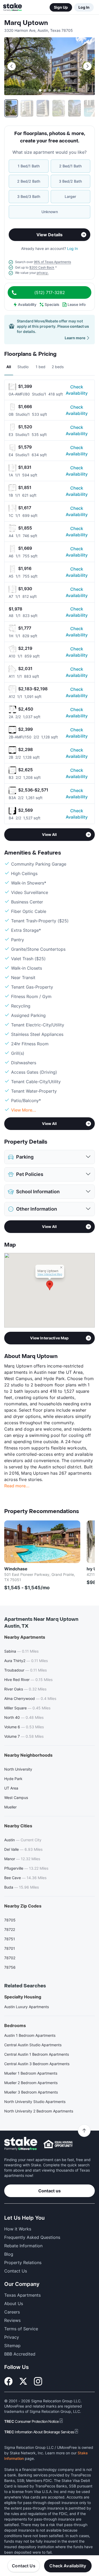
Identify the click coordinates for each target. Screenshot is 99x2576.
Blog (9, 2254)
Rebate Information (23, 2246)
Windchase (16, 1569)
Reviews (12, 2320)
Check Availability (77, 390)
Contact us (49, 2191)
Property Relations (23, 2263)
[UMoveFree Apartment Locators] (21, 2144)
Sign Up (61, 7)
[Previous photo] (12, 66)
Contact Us (24, 2566)
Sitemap (12, 2346)
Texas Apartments (22, 2295)
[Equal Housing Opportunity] (58, 2144)
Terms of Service (21, 2329)
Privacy (12, 2337)
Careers (12, 2312)
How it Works (18, 2229)
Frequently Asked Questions (32, 2237)
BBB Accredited (20, 2354)
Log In (84, 7)
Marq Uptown (26, 23)
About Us (14, 2304)
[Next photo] (87, 66)
